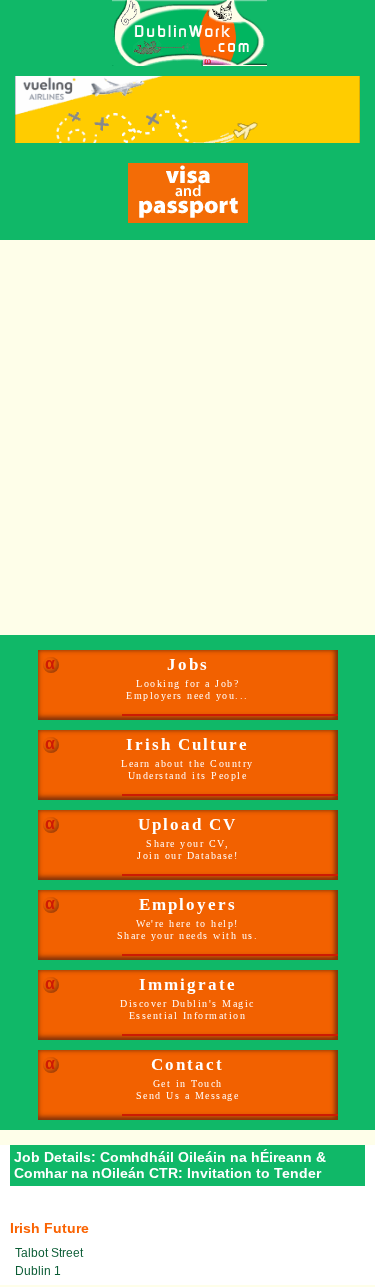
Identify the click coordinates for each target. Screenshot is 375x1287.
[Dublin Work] (179, 33)
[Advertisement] (187, 437)
